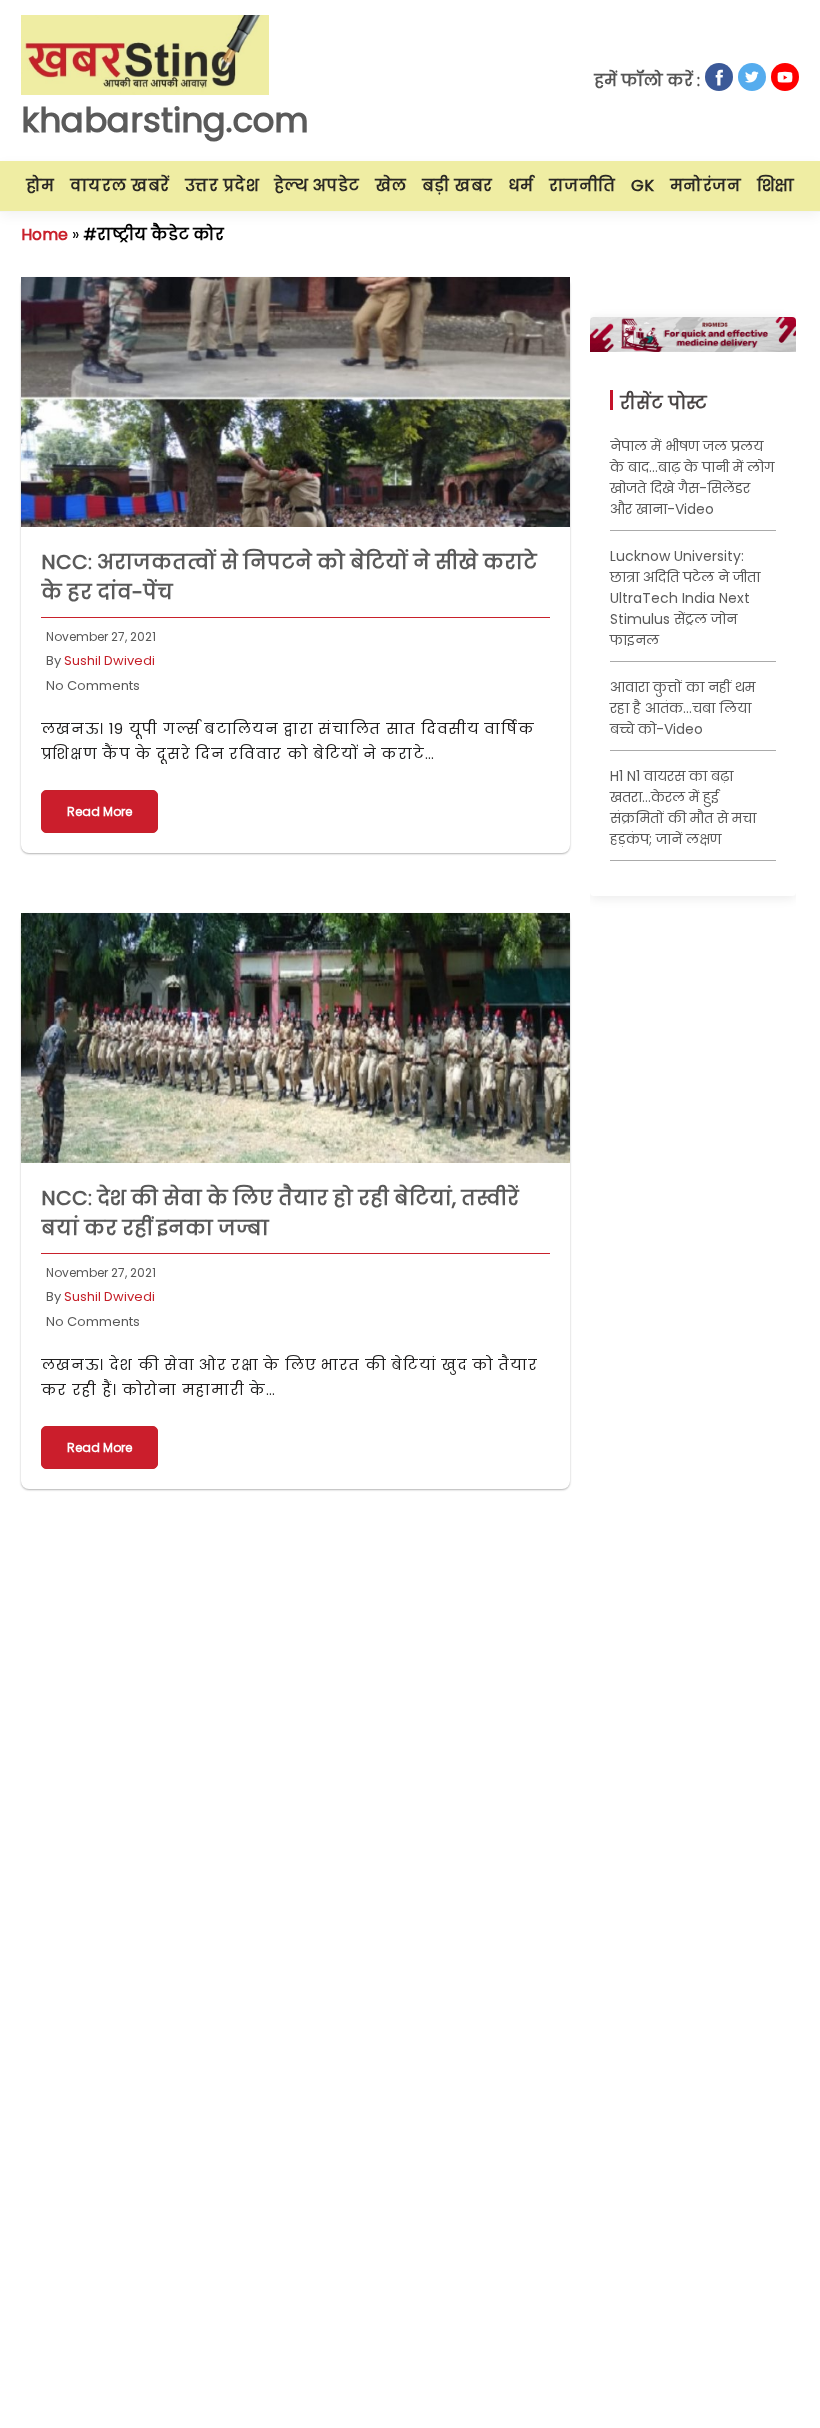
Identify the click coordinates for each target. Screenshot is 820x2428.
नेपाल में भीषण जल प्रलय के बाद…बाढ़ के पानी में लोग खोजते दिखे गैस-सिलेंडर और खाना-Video (692, 477)
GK (643, 185)
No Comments (93, 685)
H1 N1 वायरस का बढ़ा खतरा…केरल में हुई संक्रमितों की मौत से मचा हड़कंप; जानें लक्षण (683, 807)
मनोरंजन (706, 185)
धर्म (521, 185)
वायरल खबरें (120, 185)
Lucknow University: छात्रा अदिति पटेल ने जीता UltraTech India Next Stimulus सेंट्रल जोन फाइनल (685, 598)
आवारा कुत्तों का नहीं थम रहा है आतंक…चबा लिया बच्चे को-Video (682, 708)
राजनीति (582, 185)
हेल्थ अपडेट (317, 185)
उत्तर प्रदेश (222, 185)
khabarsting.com (165, 120)
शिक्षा (776, 185)
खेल (391, 185)
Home (44, 234)
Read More (99, 811)
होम (40, 185)
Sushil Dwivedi (109, 660)
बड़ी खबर (457, 185)
